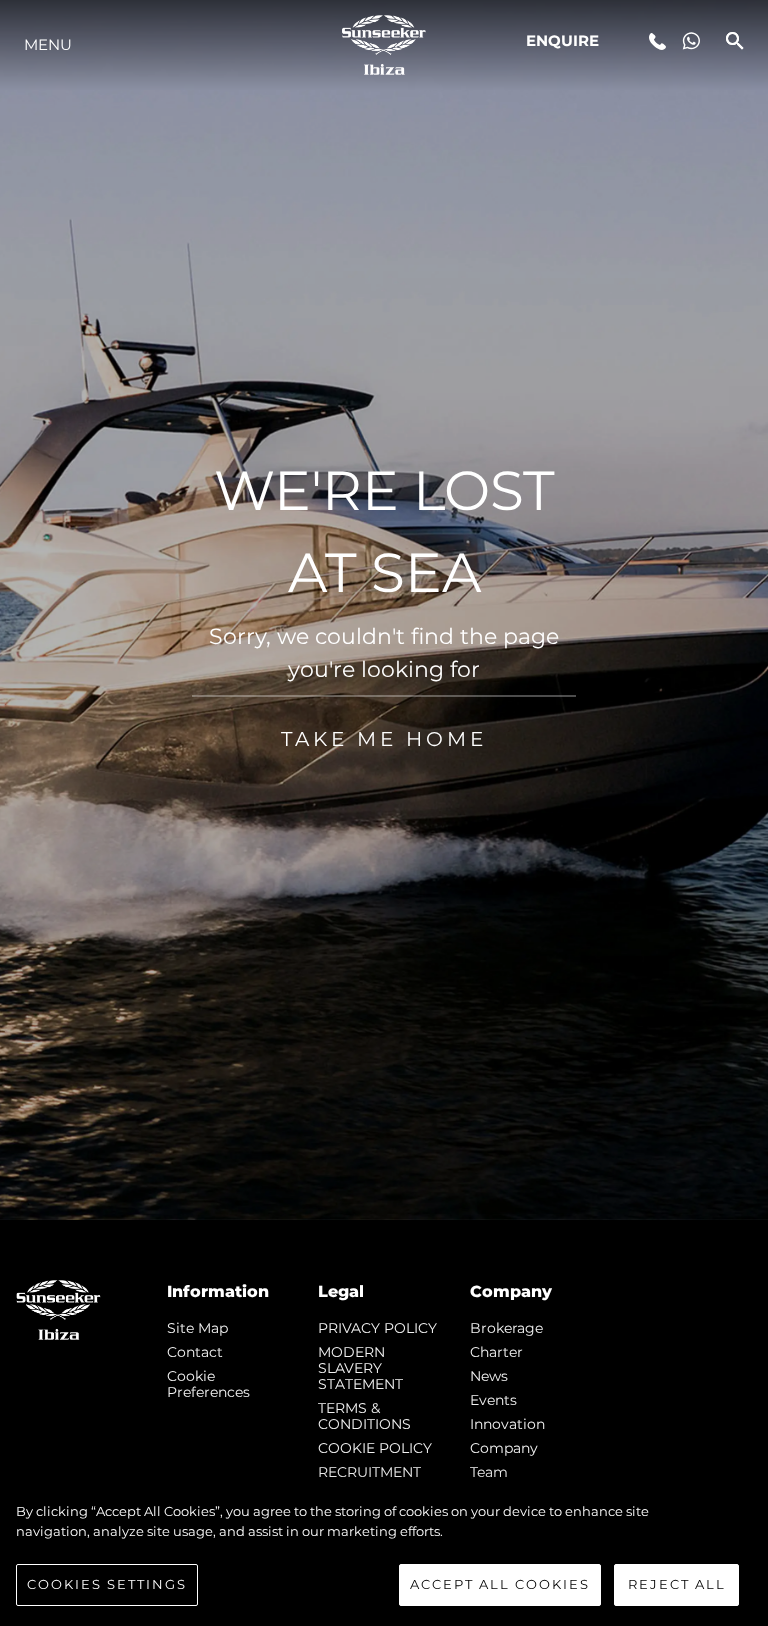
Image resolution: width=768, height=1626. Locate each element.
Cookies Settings (107, 1584)
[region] (384, 1554)
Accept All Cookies (500, 1584)
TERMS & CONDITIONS (364, 1416)
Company (504, 1448)
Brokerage (506, 1328)
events (493, 1400)
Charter (496, 1352)
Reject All (677, 1584)
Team (489, 1472)
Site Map (197, 1328)
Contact (195, 1352)
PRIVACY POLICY (377, 1328)
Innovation (507, 1424)
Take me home (384, 738)
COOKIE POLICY (375, 1448)
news (489, 1376)
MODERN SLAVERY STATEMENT (360, 1368)
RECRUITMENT (369, 1472)
